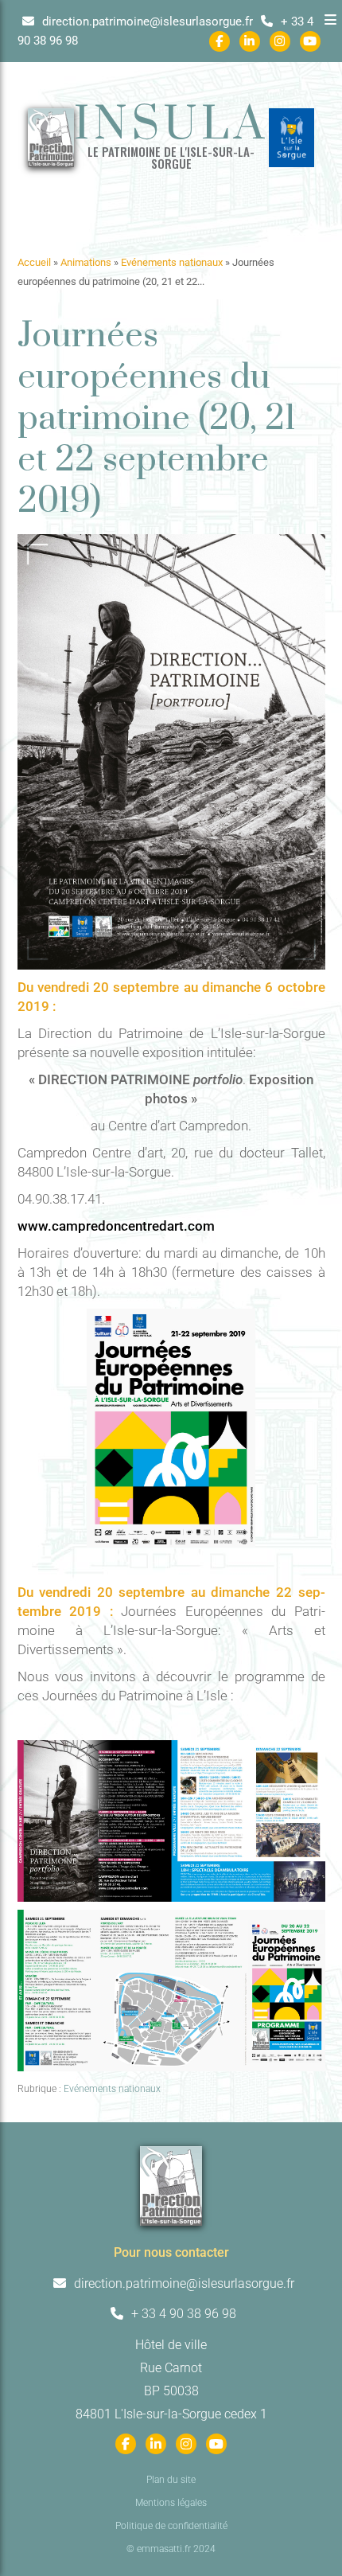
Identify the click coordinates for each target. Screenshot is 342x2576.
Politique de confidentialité (171, 2526)
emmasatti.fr (164, 2549)
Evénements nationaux (172, 262)
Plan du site (171, 2480)
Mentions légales (171, 2503)
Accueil (34, 262)
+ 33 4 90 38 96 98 (182, 2314)
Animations (86, 262)
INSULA (171, 126)
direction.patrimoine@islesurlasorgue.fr (146, 21)
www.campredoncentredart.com (116, 1226)
